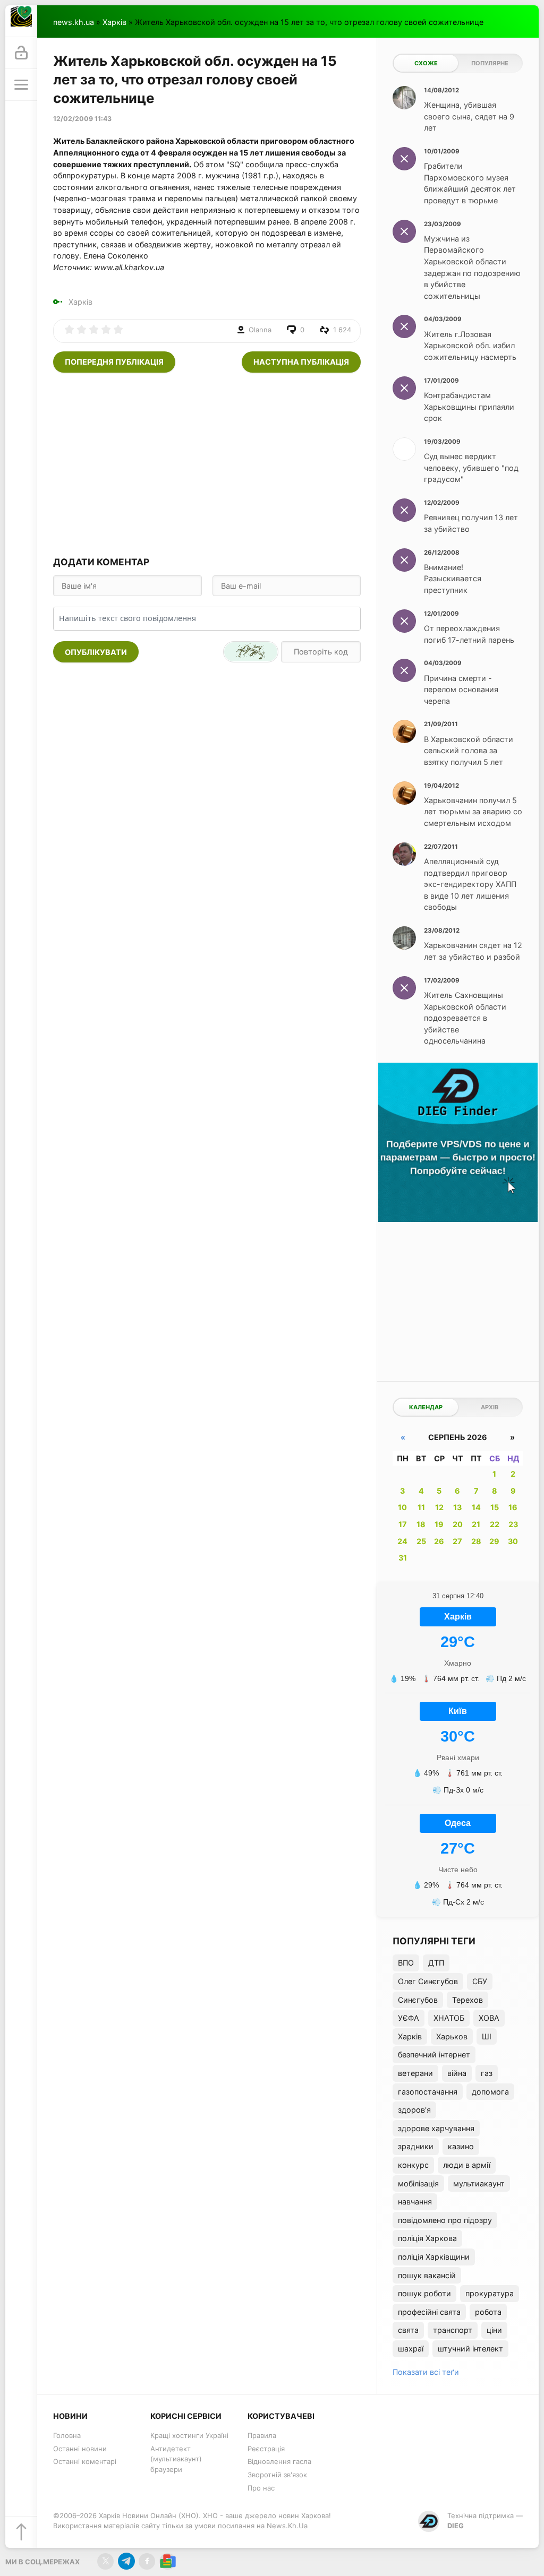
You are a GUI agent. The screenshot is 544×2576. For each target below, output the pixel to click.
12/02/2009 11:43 (82, 119)
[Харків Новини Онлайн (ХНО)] (21, 21)
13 (457, 1507)
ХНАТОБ (449, 2018)
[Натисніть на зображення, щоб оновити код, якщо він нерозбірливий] (251, 652)
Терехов (467, 2000)
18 (421, 1524)
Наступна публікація (301, 362)
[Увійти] (21, 53)
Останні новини (80, 2449)
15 (495, 1507)
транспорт (453, 2330)
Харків (114, 22)
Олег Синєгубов (428, 1981)
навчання (415, 2202)
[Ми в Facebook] (147, 2561)
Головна (67, 2435)
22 (495, 1524)
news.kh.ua (74, 22)
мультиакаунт (479, 2183)
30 (513, 1541)
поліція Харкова (427, 2238)
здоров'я (414, 2110)
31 (403, 1558)
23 (513, 1524)
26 (439, 1541)
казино (461, 2146)
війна (457, 2073)
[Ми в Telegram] (126, 2561)
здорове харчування (436, 2128)
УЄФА (409, 2018)
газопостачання (428, 2092)
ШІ (487, 2036)
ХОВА (489, 2018)
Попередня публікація (114, 362)
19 (439, 1524)
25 (421, 1541)
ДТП (436, 1963)
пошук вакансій (427, 2275)
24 (402, 1541)
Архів (490, 1407)
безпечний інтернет (434, 2054)
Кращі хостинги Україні (189, 2435)
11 (421, 1507)
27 (457, 1541)
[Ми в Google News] (168, 2561)
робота (488, 2312)
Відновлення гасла (279, 2461)
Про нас (261, 2488)
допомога (490, 2092)
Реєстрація (266, 2449)
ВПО (406, 1963)
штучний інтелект (470, 2349)
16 (513, 1507)
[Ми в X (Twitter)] (105, 2561)
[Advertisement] (207, 463)
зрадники (416, 2146)
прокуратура (490, 2293)
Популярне (490, 63)
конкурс (413, 2165)
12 (439, 1507)
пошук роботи (424, 2293)
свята (408, 2330)
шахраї (411, 2349)
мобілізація (418, 2183)
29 (494, 1541)
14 (476, 1507)
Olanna (260, 330)
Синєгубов (418, 2000)
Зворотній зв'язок (277, 2475)
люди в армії (467, 2165)
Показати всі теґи (426, 2372)
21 (476, 1524)
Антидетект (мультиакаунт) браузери (176, 2459)
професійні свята (429, 2312)
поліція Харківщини (434, 2257)
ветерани (415, 2073)
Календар (426, 1407)
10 (402, 1507)
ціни (494, 2330)
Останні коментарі (85, 2461)
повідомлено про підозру (445, 2220)
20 (458, 1524)
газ (487, 2073)
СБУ (480, 1981)
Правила (262, 2435)
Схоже (426, 63)
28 (476, 1541)
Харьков (452, 2036)
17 (403, 1524)
